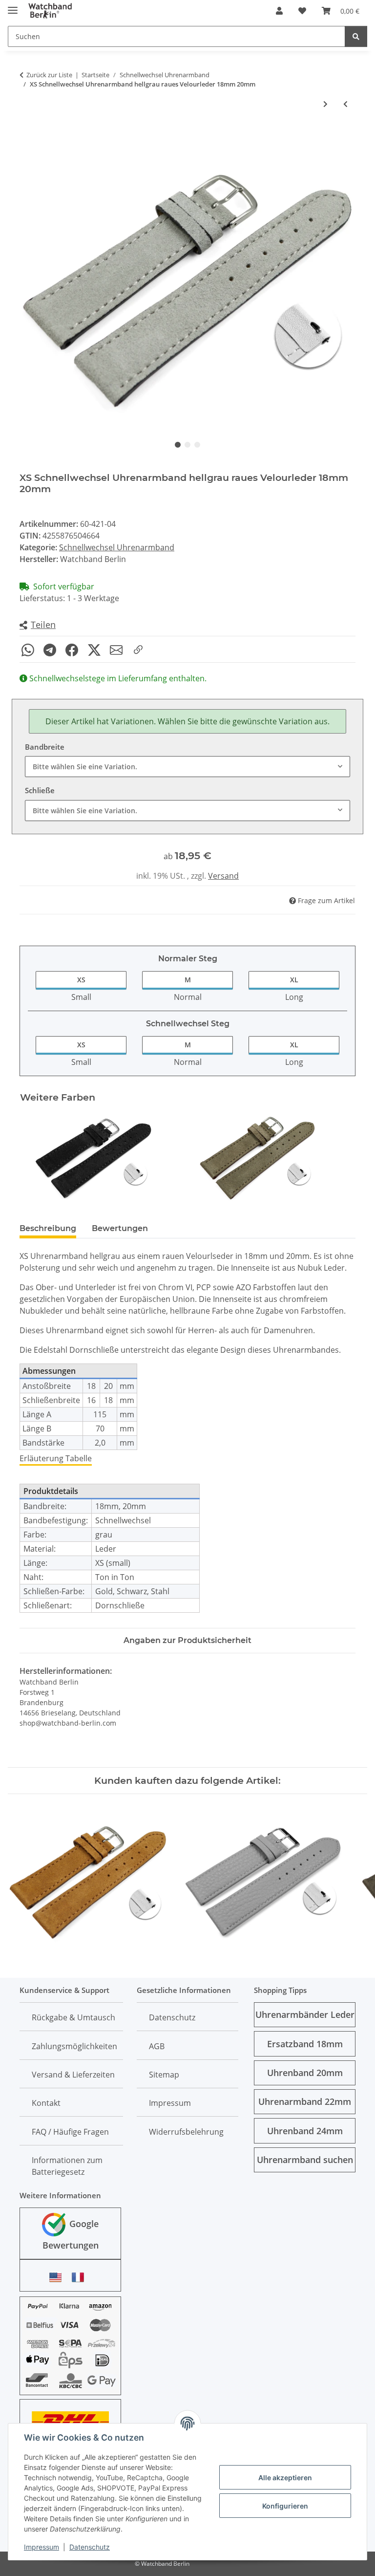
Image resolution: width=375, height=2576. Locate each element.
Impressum (42, 2547)
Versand (223, 876)
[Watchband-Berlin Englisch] (58, 2277)
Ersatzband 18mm (305, 2044)
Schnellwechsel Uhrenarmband (117, 547)
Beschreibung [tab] (48, 1228)
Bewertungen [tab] (120, 1228)
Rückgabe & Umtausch (73, 2017)
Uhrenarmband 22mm (305, 2101)
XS (81, 980)
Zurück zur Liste (49, 75)
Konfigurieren (285, 2506)
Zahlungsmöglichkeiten (74, 2046)
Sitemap (164, 2075)
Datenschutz (90, 2547)
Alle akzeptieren (285, 2478)
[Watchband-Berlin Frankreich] (81, 2277)
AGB (157, 2046)
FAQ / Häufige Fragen (70, 2132)
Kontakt (46, 2103)
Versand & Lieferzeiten (73, 2075)
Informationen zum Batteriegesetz (67, 2166)
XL (294, 980)
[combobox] (187, 767)
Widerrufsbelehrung (186, 2132)
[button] (279, 11)
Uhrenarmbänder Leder (305, 2014)
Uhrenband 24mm (305, 2131)
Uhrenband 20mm (305, 2073)
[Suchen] (356, 36)
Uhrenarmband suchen (305, 2160)
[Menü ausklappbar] (13, 6)
